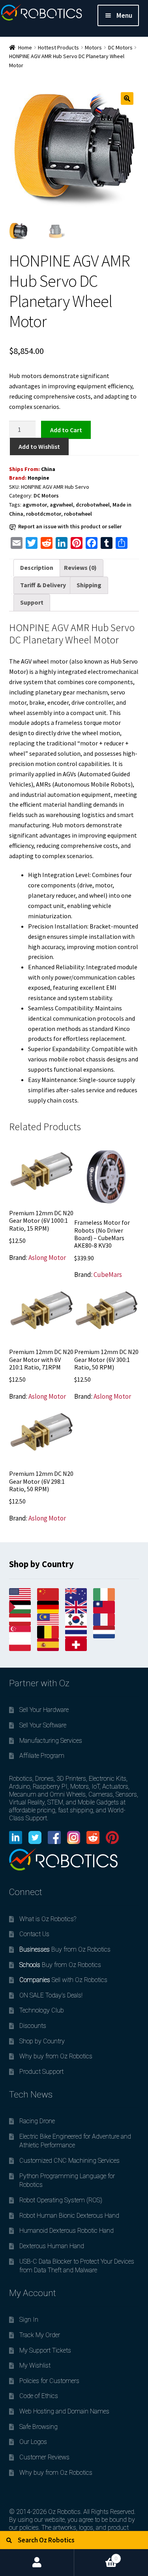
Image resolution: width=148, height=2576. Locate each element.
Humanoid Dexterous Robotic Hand (67, 2231)
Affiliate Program (42, 1756)
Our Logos (33, 2442)
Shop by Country (42, 2041)
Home (25, 47)
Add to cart (66, 429)
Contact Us (34, 1934)
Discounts (33, 2026)
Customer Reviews (44, 2457)
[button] (127, 98)
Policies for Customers (49, 2381)
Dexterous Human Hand (52, 2246)
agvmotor (35, 505)
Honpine (38, 478)
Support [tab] (32, 602)
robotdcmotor (44, 514)
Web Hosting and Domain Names (64, 2411)
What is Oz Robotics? (48, 1919)
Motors (93, 47)
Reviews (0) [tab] (80, 567)
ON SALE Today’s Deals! (51, 1995)
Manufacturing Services (51, 1741)
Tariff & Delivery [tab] (43, 585)
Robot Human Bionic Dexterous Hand (69, 2216)
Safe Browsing (38, 2427)
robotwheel (78, 514)
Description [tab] (37, 567)
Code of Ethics (39, 2396)
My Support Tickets (45, 2350)
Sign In (29, 2320)
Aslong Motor (47, 1258)
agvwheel (61, 505)
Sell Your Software (43, 1725)
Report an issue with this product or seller (70, 526)
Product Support (41, 2072)
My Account (37, 2563)
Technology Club (42, 2010)
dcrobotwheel (93, 505)
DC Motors (120, 47)
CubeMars (108, 1275)
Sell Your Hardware (44, 1710)
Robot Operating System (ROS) (61, 2200)
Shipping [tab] (89, 585)
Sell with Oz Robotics (63, 1980)
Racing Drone (37, 2121)
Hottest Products (58, 47)
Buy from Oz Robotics (65, 1949)
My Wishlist (35, 2365)
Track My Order (40, 2335)
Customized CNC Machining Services (69, 2161)
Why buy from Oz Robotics (56, 2056)
